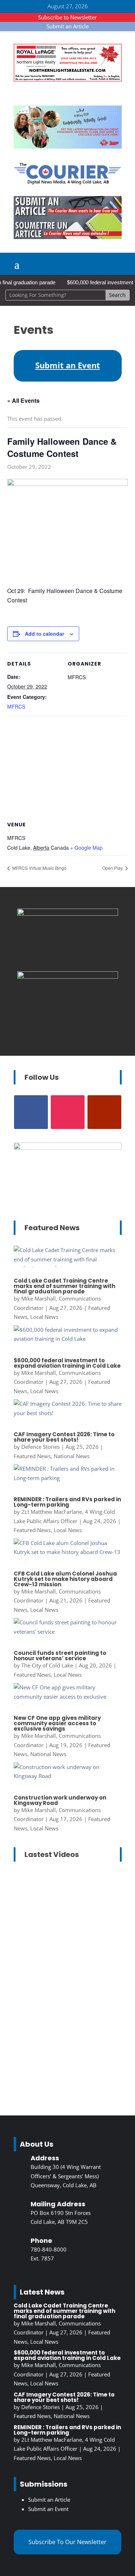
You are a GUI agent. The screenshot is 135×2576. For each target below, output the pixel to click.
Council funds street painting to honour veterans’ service (60, 1656)
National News (72, 1456)
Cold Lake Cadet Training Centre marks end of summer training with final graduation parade (64, 1286)
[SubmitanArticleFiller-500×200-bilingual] (68, 237)
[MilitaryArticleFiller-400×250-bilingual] (68, 976)
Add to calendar (44, 634)
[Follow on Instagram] (68, 1112)
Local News (44, 1317)
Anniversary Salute (44, 1945)
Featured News (32, 1456)
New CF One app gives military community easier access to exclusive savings (57, 1723)
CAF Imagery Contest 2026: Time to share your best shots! (64, 1437)
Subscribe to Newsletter (67, 17)
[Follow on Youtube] (104, 1112)
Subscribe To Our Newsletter (67, 2542)
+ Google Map (86, 848)
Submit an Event (48, 2509)
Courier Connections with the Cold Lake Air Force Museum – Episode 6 (66, 1912)
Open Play (113, 868)
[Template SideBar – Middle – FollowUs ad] (68, 914)
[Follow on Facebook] (31, 1112)
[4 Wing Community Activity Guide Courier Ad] (68, 146)
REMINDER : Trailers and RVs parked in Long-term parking (67, 1502)
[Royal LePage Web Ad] (68, 79)
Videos (60, 1963)
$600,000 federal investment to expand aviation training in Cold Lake (67, 1363)
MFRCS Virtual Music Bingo (39, 868)
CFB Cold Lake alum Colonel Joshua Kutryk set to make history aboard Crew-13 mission (65, 1579)
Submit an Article (67, 26)
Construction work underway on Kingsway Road (60, 1800)
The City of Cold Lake (47, 1665)
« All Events (23, 400)
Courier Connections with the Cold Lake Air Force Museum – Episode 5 (66, 2032)
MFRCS (16, 706)
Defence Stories (40, 1447)
